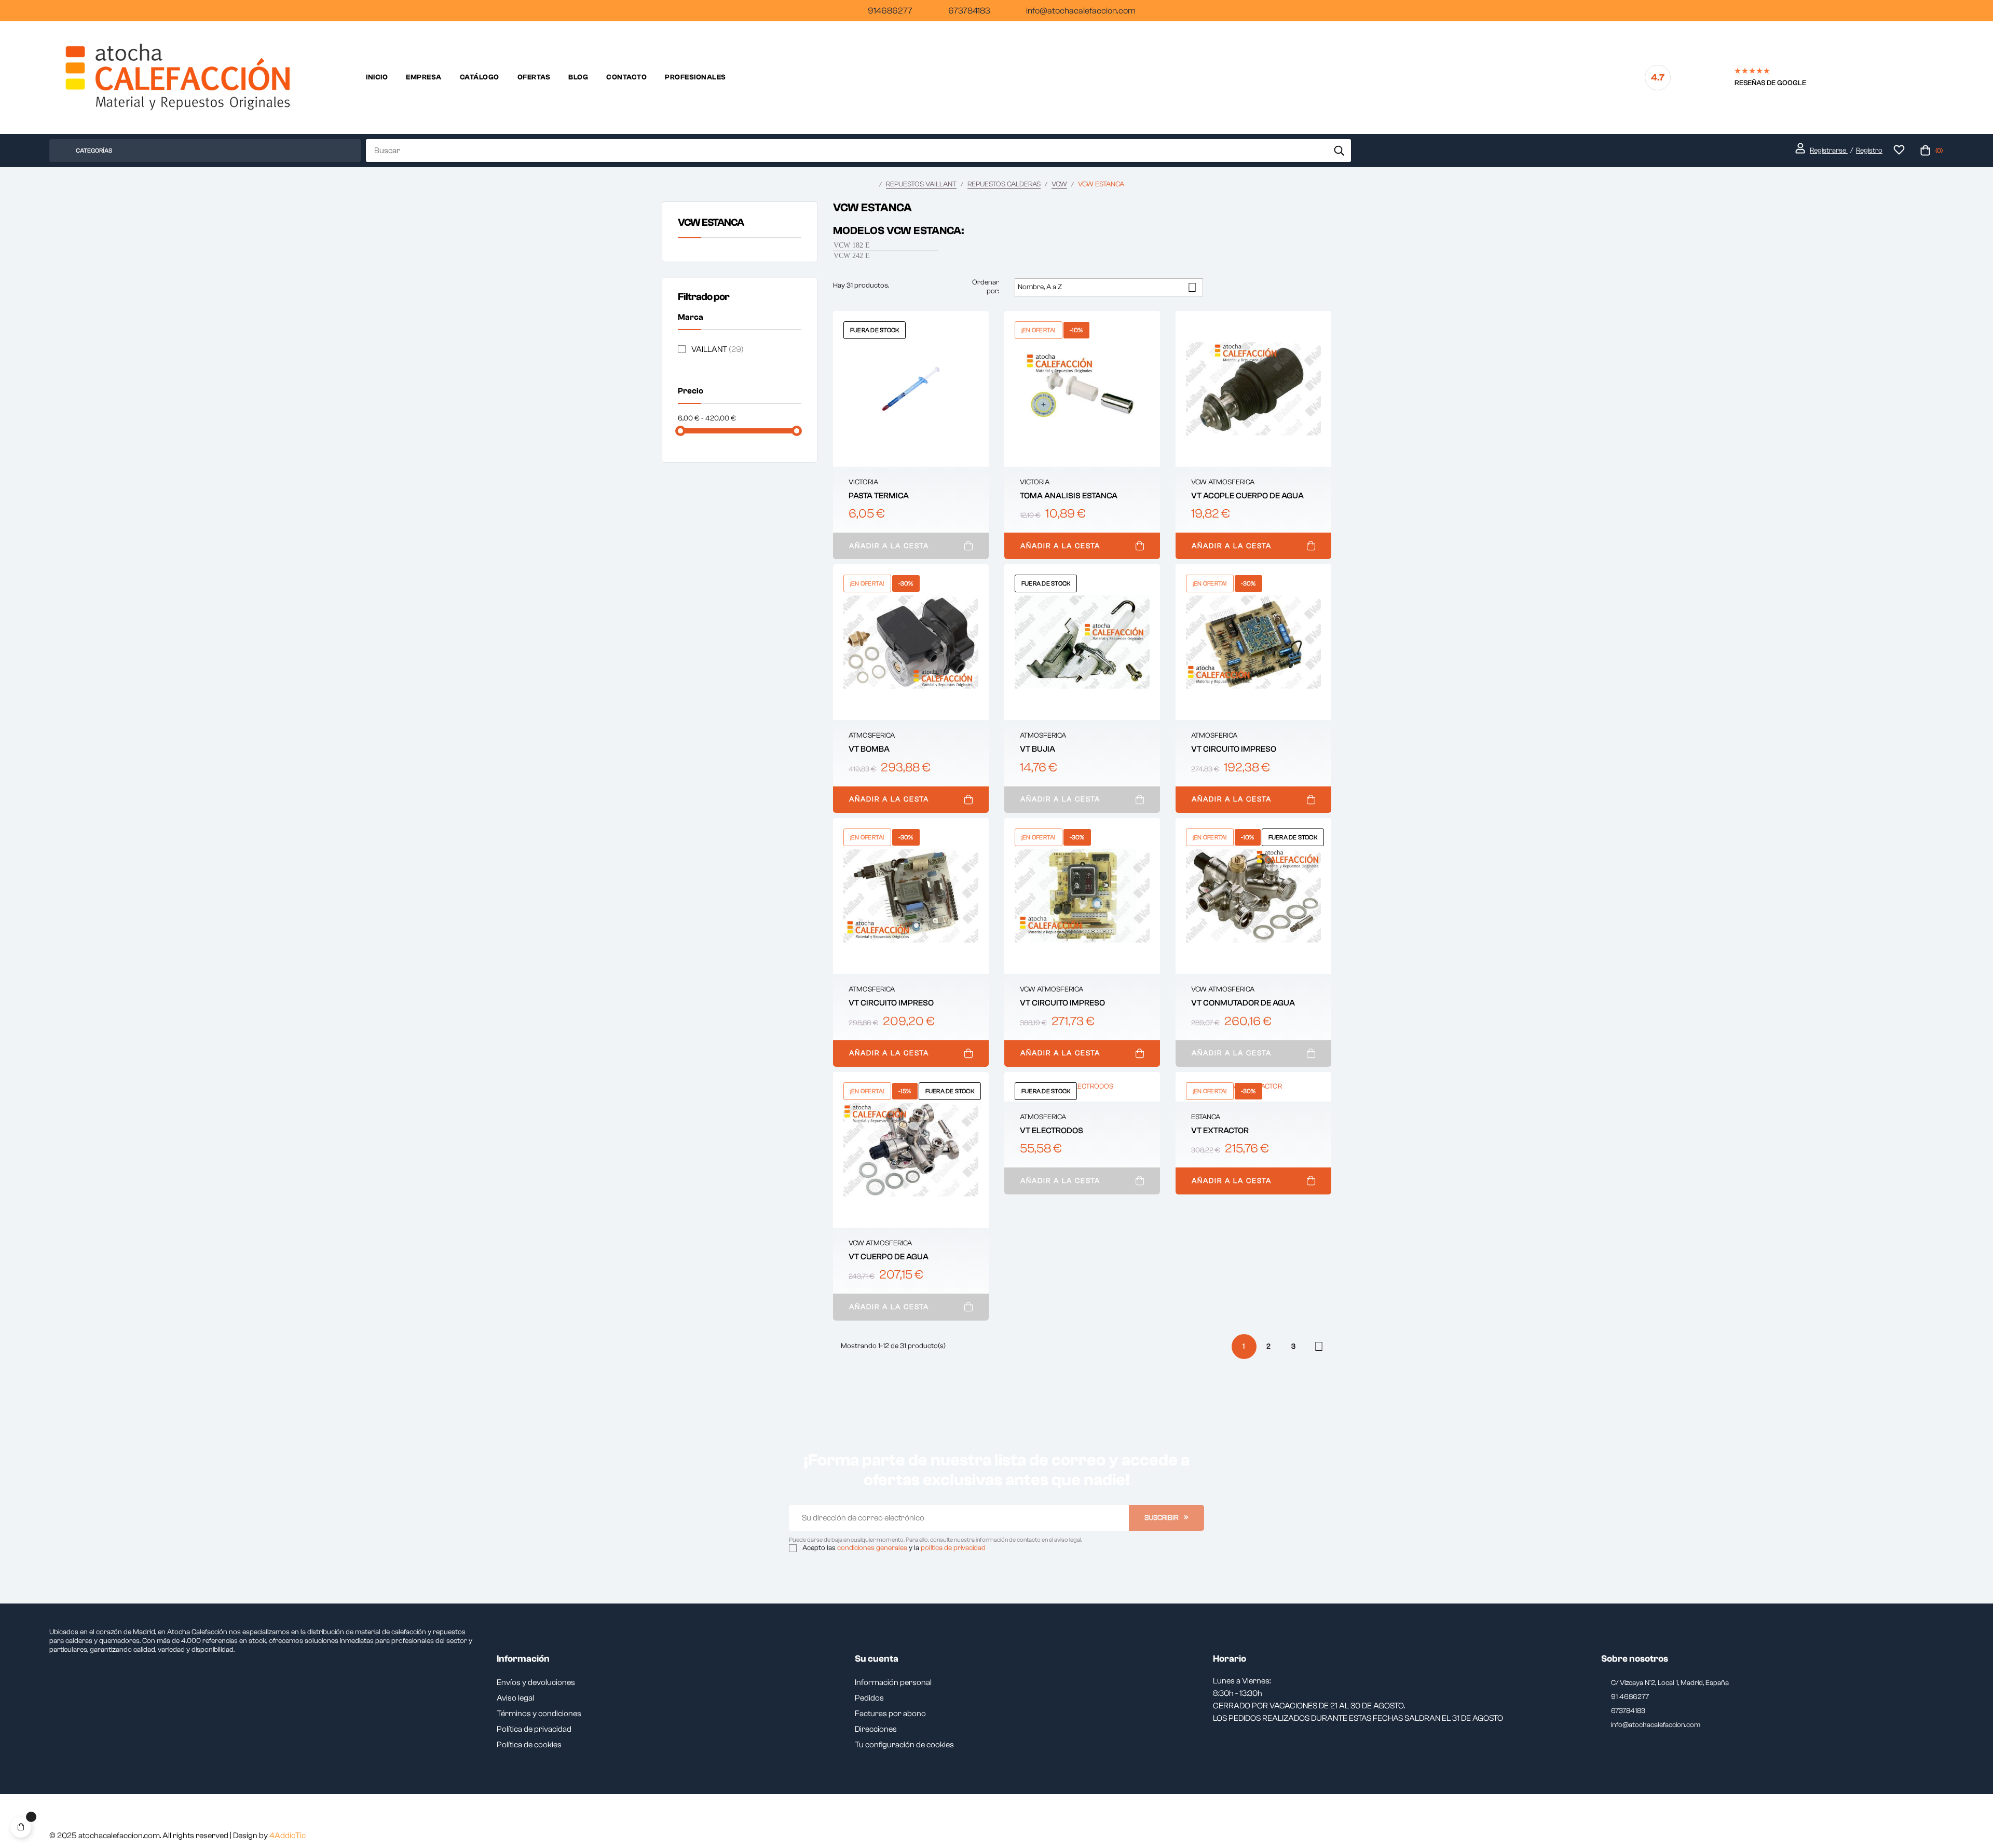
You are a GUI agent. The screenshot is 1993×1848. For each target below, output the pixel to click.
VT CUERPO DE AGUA (889, 1257)
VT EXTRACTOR (1220, 1131)
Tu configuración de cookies (904, 1745)
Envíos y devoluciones (536, 1682)
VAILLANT (718, 349)
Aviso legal (515, 1698)
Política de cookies (529, 1745)
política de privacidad (953, 1548)
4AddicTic (288, 1836)
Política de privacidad (534, 1729)
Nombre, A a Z (1107, 287)
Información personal (893, 1682)
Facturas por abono (890, 1714)
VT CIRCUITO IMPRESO (1234, 749)
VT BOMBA (869, 749)
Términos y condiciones (539, 1714)
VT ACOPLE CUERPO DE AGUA (1247, 496)
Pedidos (869, 1698)
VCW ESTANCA (711, 222)
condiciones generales (872, 1548)
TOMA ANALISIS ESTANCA (1069, 496)
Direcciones (876, 1729)
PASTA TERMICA (879, 496)
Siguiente (1319, 1346)
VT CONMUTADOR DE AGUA (1243, 1003)
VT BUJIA (1038, 749)
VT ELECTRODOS (1052, 1131)
